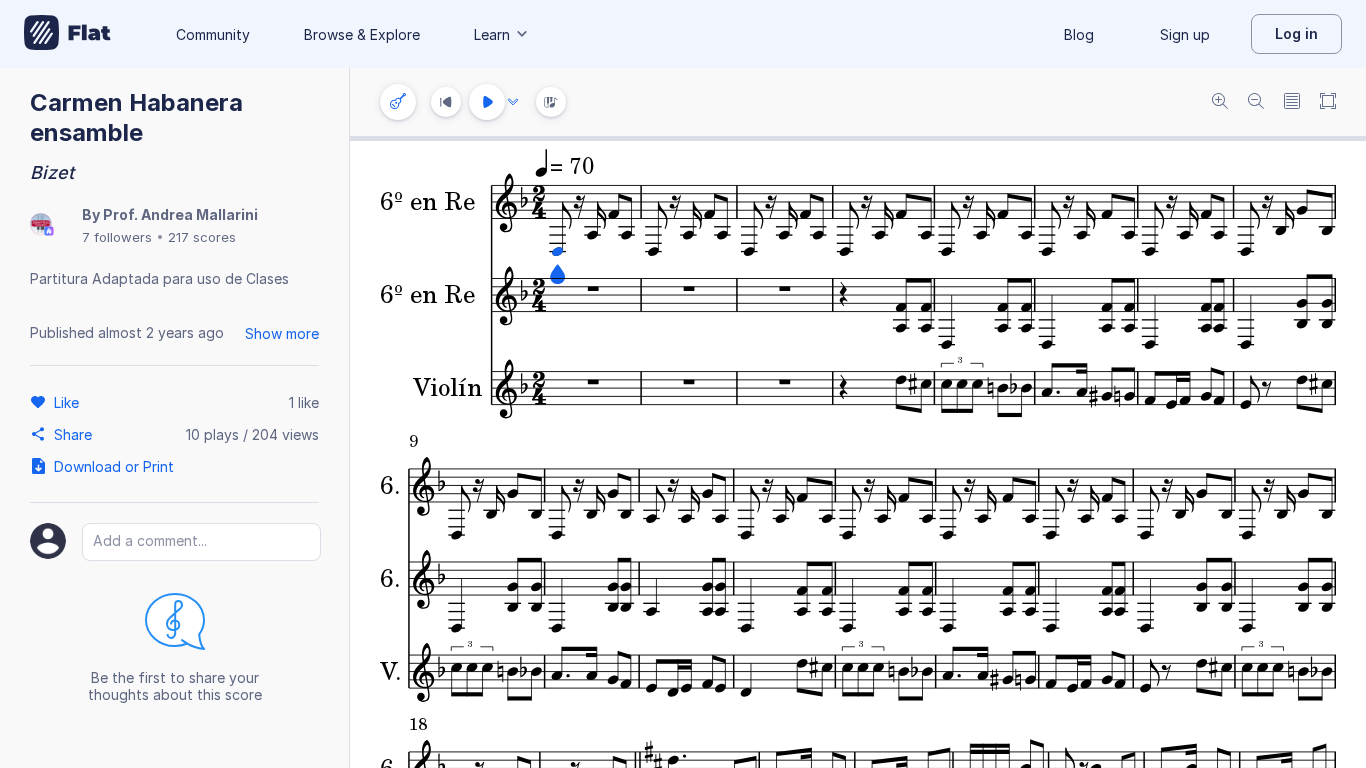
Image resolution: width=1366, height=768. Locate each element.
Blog (1079, 34)
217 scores (202, 237)
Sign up (1185, 34)
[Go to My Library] (67, 34)
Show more (282, 333)
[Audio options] (513, 102)
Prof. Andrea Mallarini (180, 214)
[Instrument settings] (398, 102)
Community (213, 34)
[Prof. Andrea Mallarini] (42, 225)
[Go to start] (446, 102)
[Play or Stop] (487, 102)
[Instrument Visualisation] (551, 102)
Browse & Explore (362, 34)
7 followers (117, 237)
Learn (492, 34)
